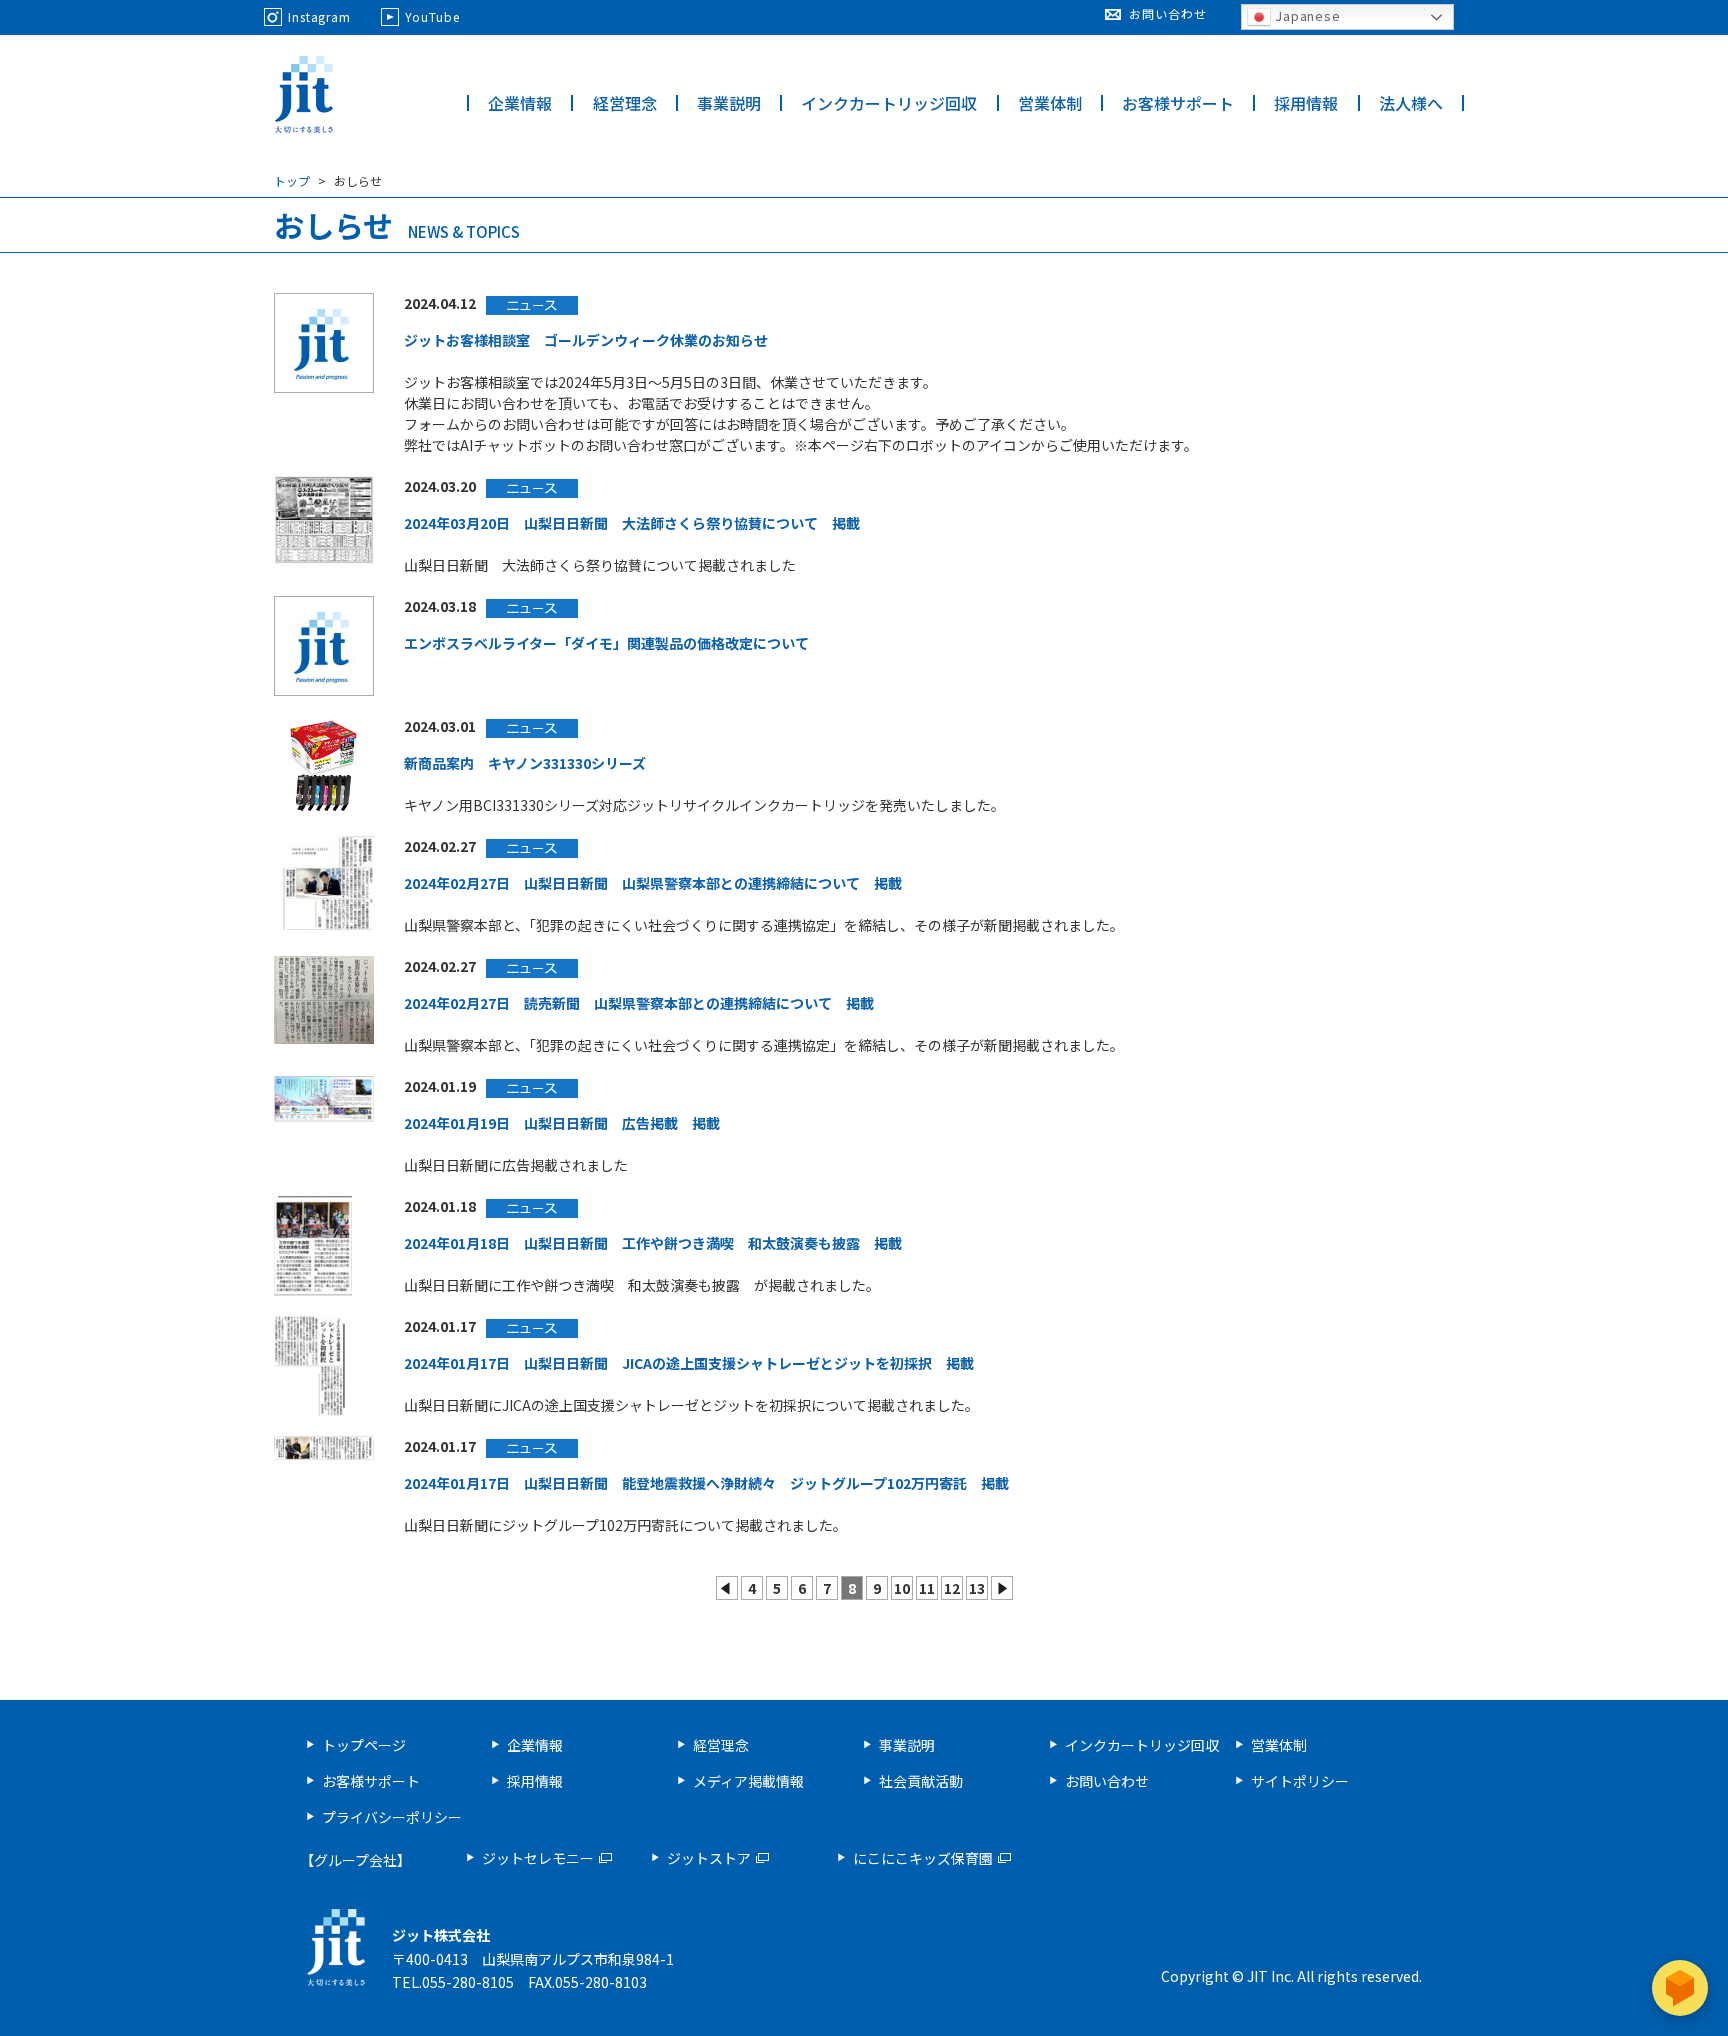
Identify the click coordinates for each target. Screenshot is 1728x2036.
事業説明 (729, 103)
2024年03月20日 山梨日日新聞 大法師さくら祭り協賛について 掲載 (632, 523)
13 (977, 1588)
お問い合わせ (1167, 14)
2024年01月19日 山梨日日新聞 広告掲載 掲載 (562, 1123)
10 (902, 1588)
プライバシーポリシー (392, 1817)
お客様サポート (1178, 103)
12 (952, 1588)
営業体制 (1050, 103)
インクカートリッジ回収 (889, 103)
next (1002, 1588)
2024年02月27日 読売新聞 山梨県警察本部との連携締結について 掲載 (639, 1003)
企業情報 (520, 103)
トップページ (364, 1745)
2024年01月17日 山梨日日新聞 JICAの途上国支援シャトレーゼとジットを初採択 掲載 (689, 1363)
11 (927, 1588)
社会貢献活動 (921, 1781)
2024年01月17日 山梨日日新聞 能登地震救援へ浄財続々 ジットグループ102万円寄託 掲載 (706, 1483)
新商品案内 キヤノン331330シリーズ (525, 763)
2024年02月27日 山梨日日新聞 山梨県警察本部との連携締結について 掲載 (653, 883)
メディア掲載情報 (748, 1781)
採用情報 (1306, 103)
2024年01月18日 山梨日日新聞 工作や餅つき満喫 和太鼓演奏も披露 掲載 (653, 1243)
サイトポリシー (1300, 1781)
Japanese (1306, 15)
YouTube (432, 16)
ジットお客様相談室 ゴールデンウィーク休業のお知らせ (586, 340)
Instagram (319, 16)
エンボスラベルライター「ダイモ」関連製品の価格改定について (606, 643)
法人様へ (1411, 103)
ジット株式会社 (304, 94)
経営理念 (625, 103)
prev (727, 1588)
